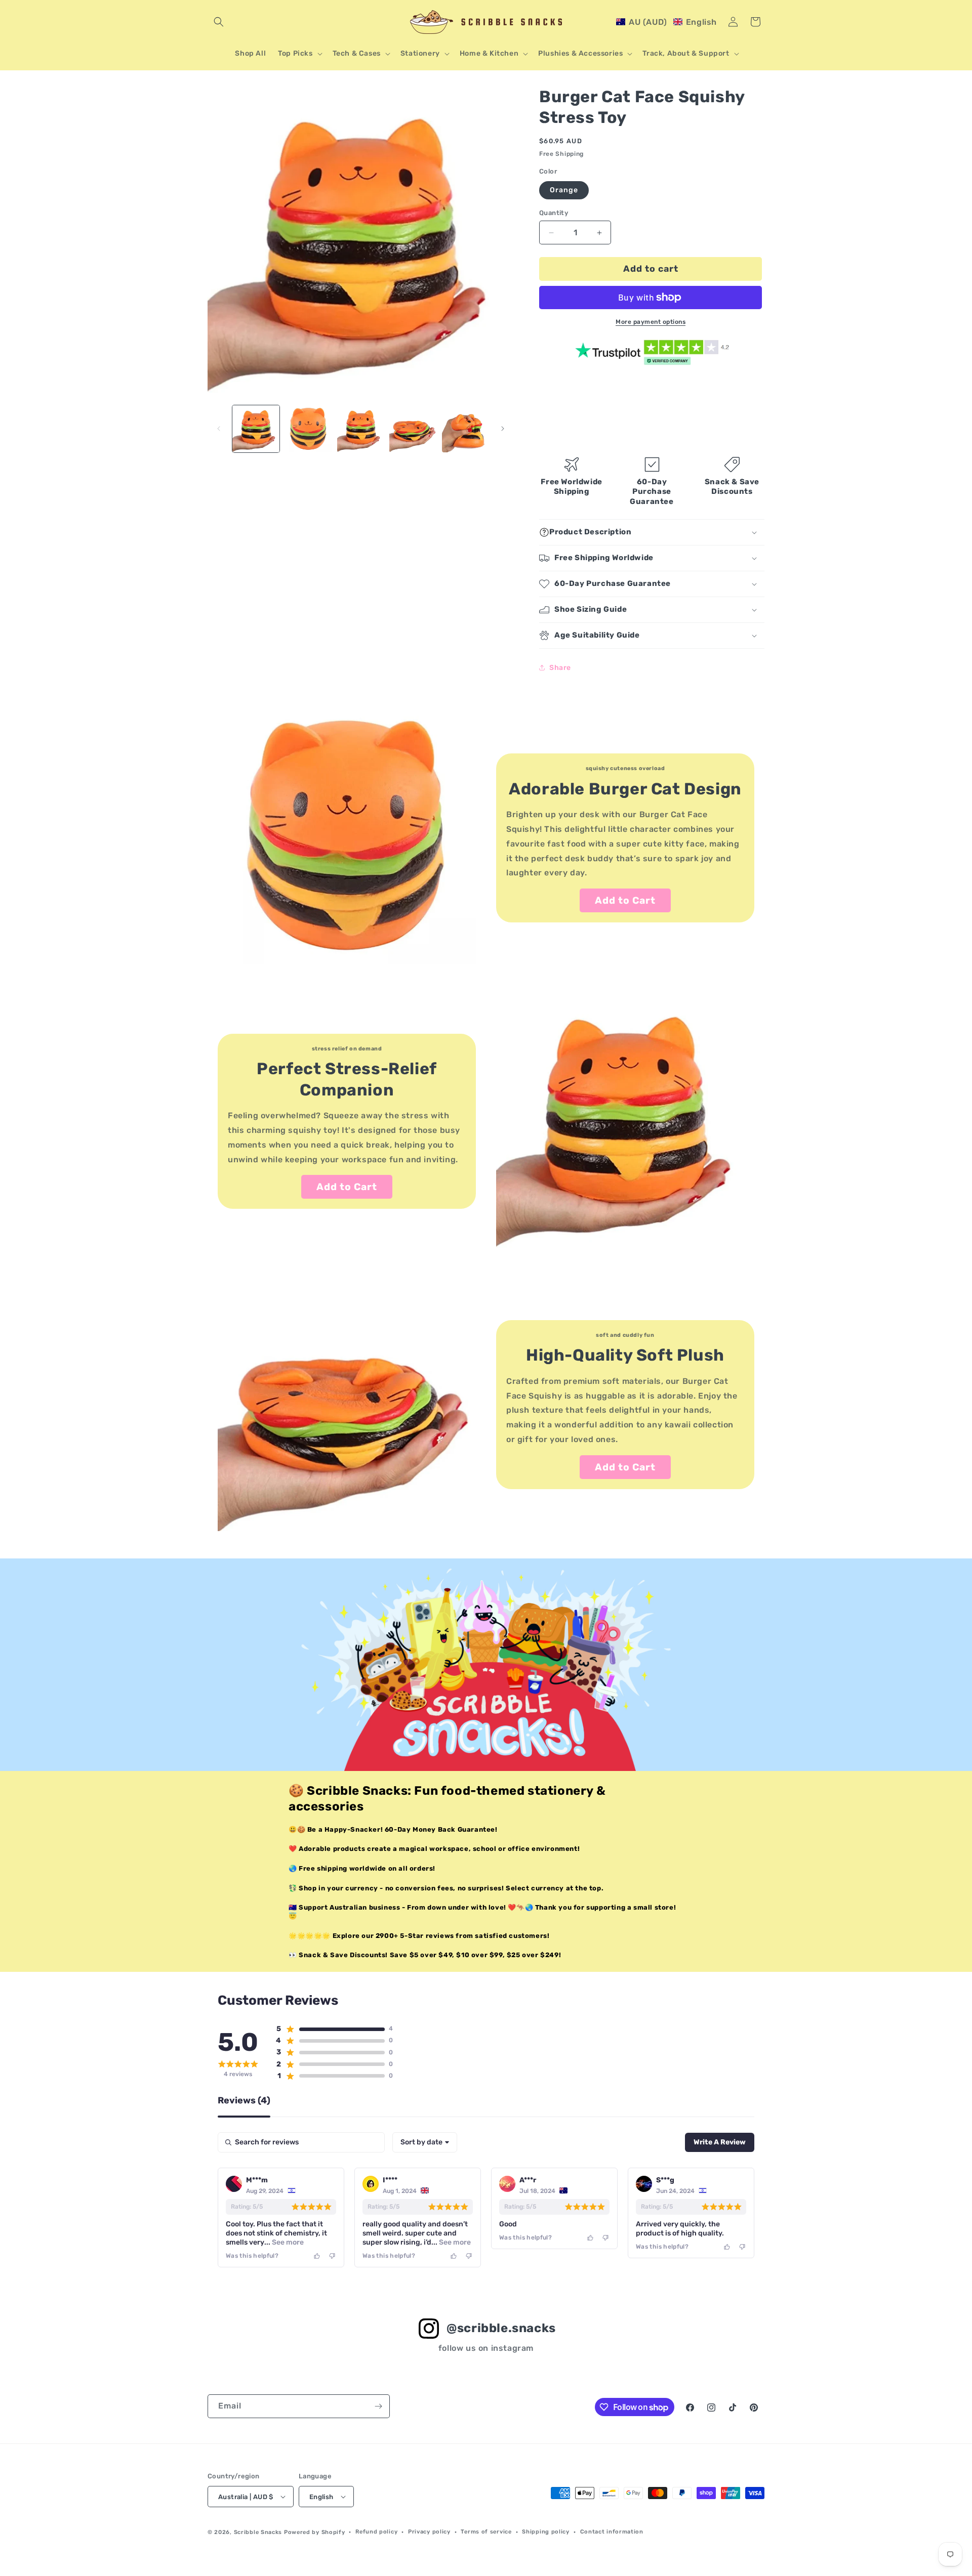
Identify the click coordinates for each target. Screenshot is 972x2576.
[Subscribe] (378, 2406)
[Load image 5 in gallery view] (465, 429)
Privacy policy (429, 2532)
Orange (564, 190)
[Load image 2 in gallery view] (308, 429)
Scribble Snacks (258, 2532)
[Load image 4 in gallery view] (413, 429)
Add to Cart (625, 900)
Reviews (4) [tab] (244, 2101)
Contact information (612, 2532)
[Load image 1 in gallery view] (256, 429)
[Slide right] (503, 429)
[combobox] (425, 2142)
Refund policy (376, 2532)
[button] (219, 22)
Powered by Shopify (315, 2532)
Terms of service (486, 2532)
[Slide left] (219, 429)
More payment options (651, 322)
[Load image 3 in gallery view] (361, 429)
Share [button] (560, 668)
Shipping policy (546, 2532)
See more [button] (287, 2242)
